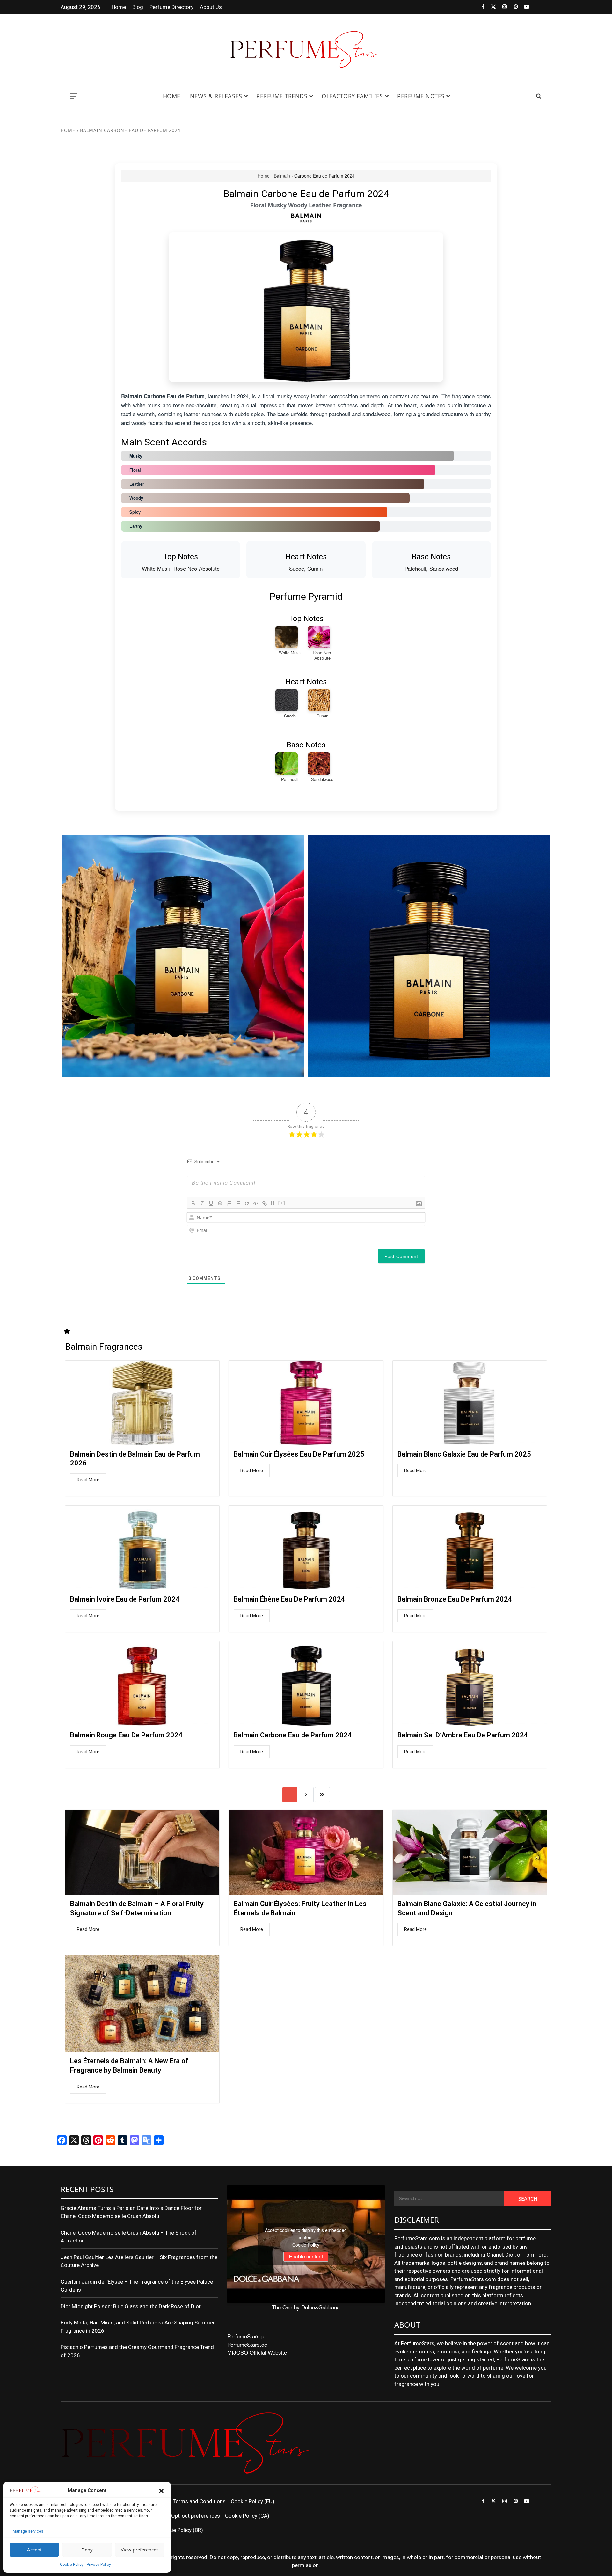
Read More (88, 1480)
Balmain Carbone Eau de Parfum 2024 (293, 1735)
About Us (211, 7)
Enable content (306, 2257)
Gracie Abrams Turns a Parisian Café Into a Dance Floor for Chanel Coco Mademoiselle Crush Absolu (131, 2212)
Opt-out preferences (196, 2516)
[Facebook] (479, 7)
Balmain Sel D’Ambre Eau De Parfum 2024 (463, 1735)
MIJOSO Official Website (257, 2352)
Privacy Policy (99, 2565)
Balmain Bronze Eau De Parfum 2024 (455, 1599)
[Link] (265, 1203)
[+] (282, 1203)
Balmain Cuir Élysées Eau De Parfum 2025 (299, 1454)
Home (119, 7)
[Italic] (202, 1203)
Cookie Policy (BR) (181, 2530)
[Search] (539, 96)
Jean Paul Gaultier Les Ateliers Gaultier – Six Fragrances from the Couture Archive (139, 2261)
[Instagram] (501, 7)
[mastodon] (546, 7)
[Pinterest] (512, 7)
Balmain (282, 176)
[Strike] (220, 1203)
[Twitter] (490, 7)
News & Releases (216, 96)
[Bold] (193, 1203)
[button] (161, 2491)
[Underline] (211, 1203)
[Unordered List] (238, 1203)
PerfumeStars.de (247, 2344)
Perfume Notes (421, 96)
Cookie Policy (72, 2565)
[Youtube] (524, 7)
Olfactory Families (352, 96)
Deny (87, 2550)
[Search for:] (449, 2199)
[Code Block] (256, 1203)
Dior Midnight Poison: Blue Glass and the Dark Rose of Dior (131, 2306)
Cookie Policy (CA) (247, 2516)
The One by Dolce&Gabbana (306, 2307)
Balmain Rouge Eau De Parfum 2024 (126, 1735)
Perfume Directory (171, 7)
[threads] (535, 7)
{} (273, 1203)
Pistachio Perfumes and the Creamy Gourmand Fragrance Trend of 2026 (137, 2351)
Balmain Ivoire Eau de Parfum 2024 (125, 1599)
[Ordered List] (229, 1203)
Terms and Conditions (199, 2501)
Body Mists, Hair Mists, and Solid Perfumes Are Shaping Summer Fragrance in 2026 (138, 2327)
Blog (138, 7)
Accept (34, 2550)
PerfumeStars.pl (246, 2336)
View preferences (140, 2550)
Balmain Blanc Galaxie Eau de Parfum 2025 (464, 1454)
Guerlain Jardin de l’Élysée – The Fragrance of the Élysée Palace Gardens (137, 2286)
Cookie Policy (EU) (253, 2501)
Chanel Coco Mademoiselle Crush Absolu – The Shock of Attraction (129, 2237)
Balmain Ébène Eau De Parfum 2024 (289, 1599)
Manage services (28, 2531)
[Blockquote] (247, 1203)
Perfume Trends (282, 96)
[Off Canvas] (73, 96)
